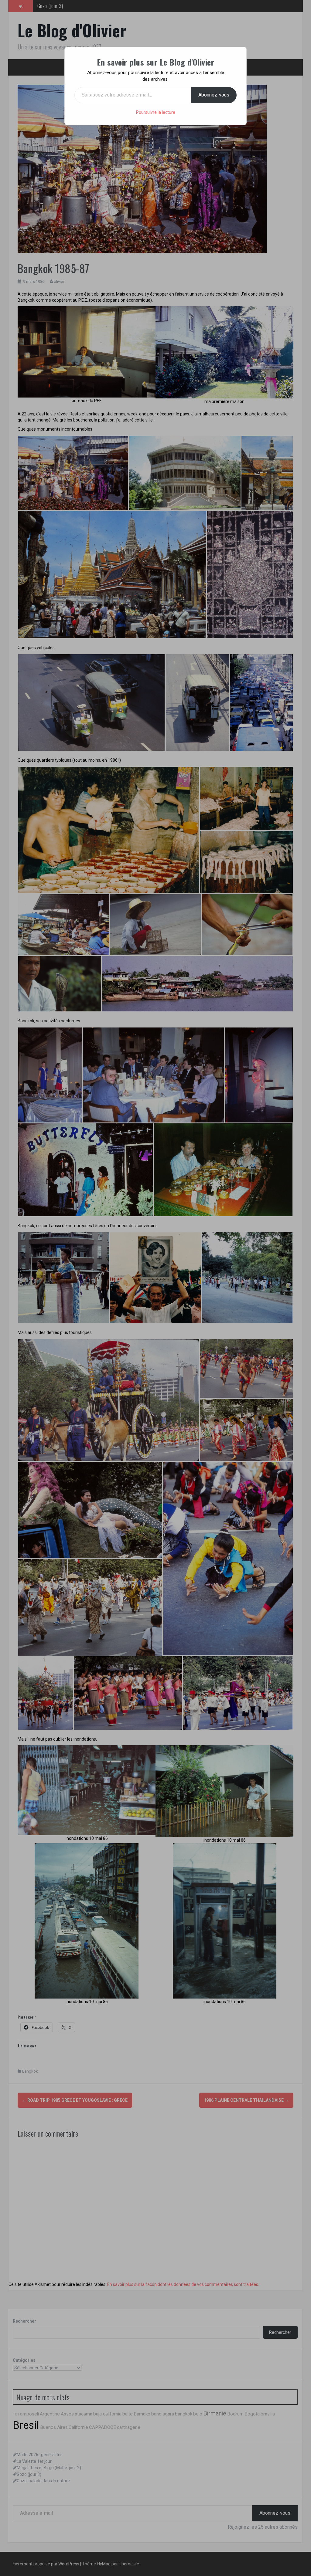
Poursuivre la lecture (156, 112)
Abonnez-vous (214, 95)
